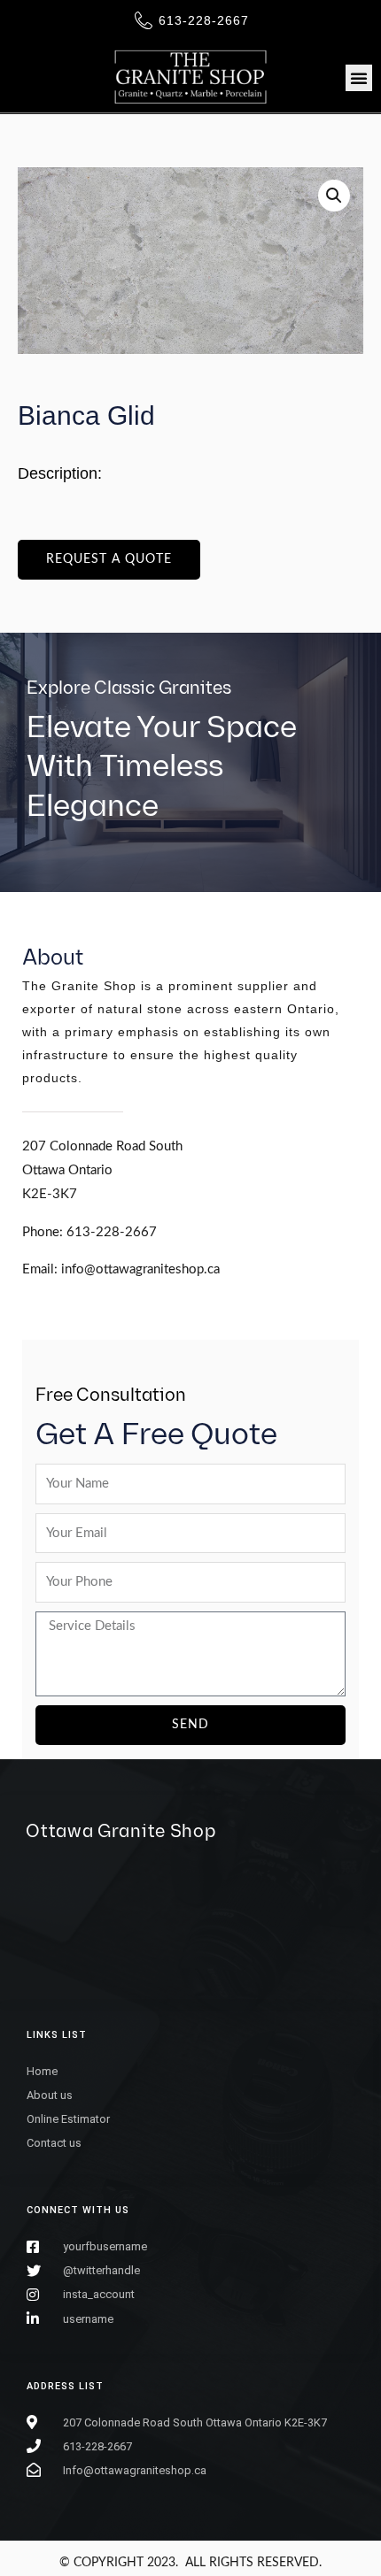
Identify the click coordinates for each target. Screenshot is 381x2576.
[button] (359, 78)
